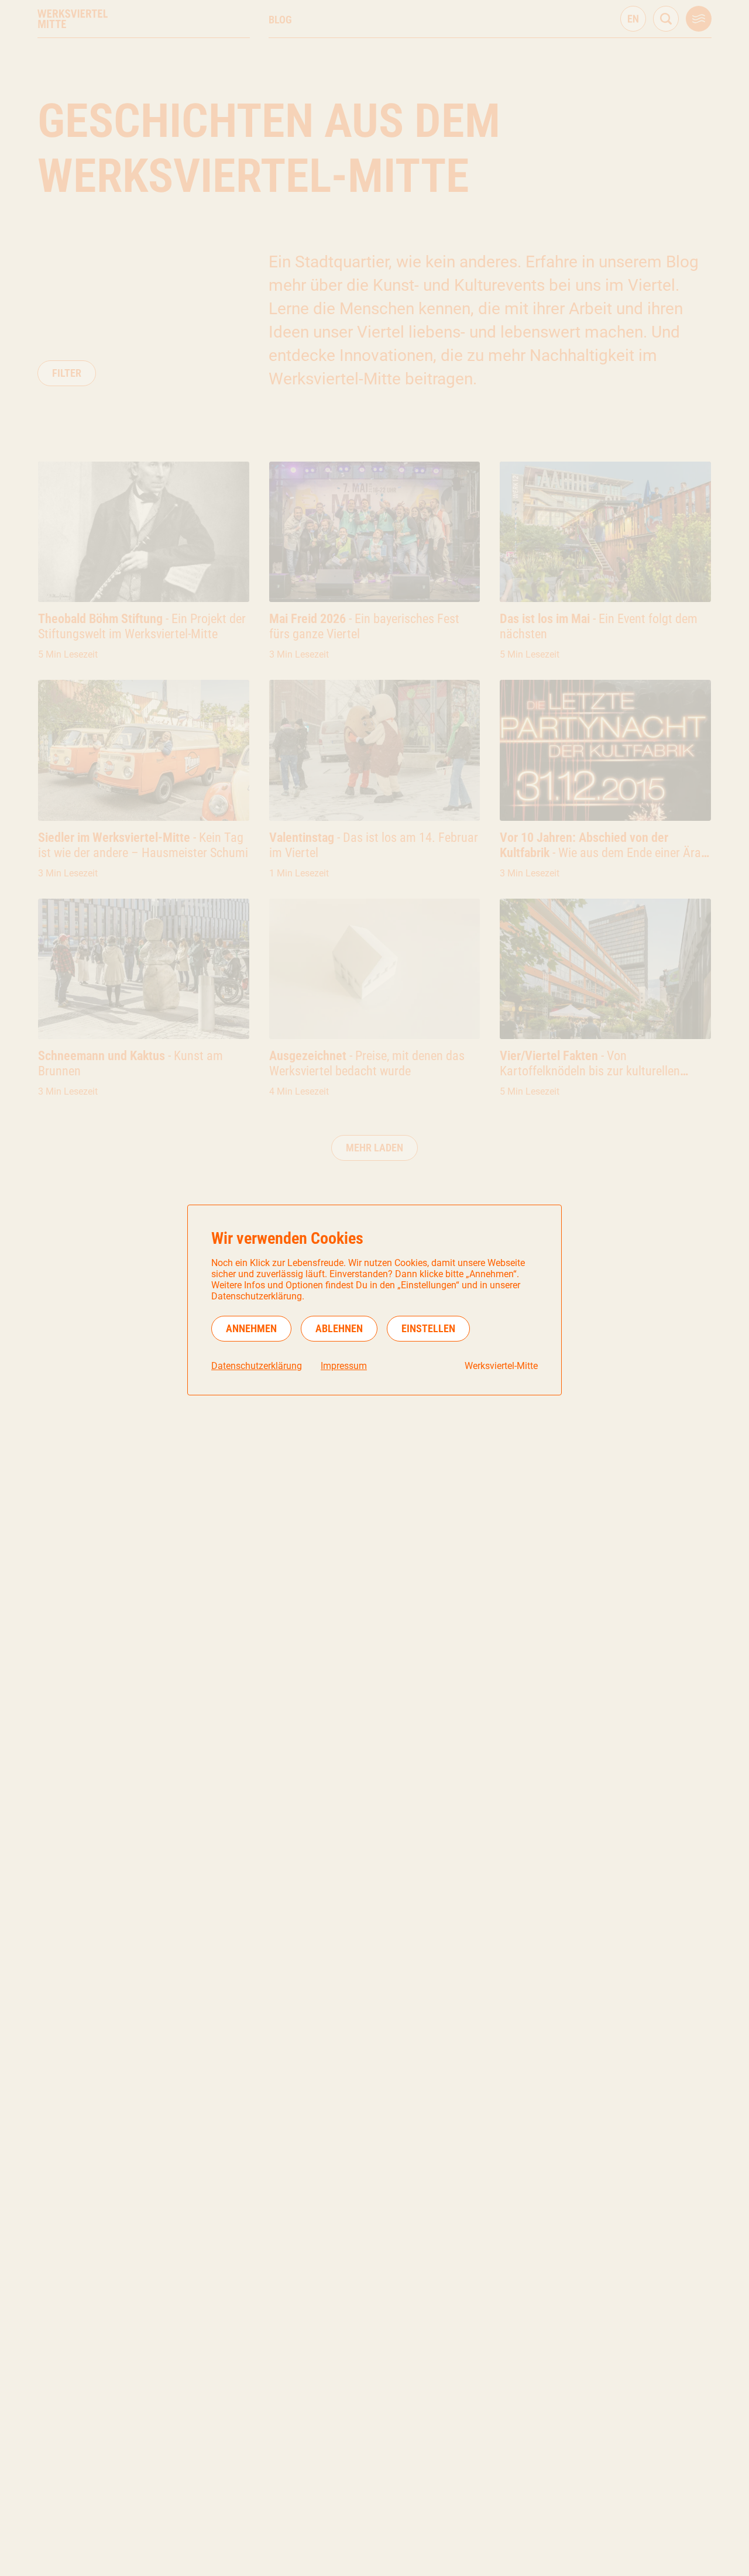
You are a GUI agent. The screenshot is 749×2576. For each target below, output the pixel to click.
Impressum (344, 1366)
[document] (374, 1300)
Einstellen (428, 1328)
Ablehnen (339, 1328)
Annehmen (251, 1328)
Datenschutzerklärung (257, 1366)
